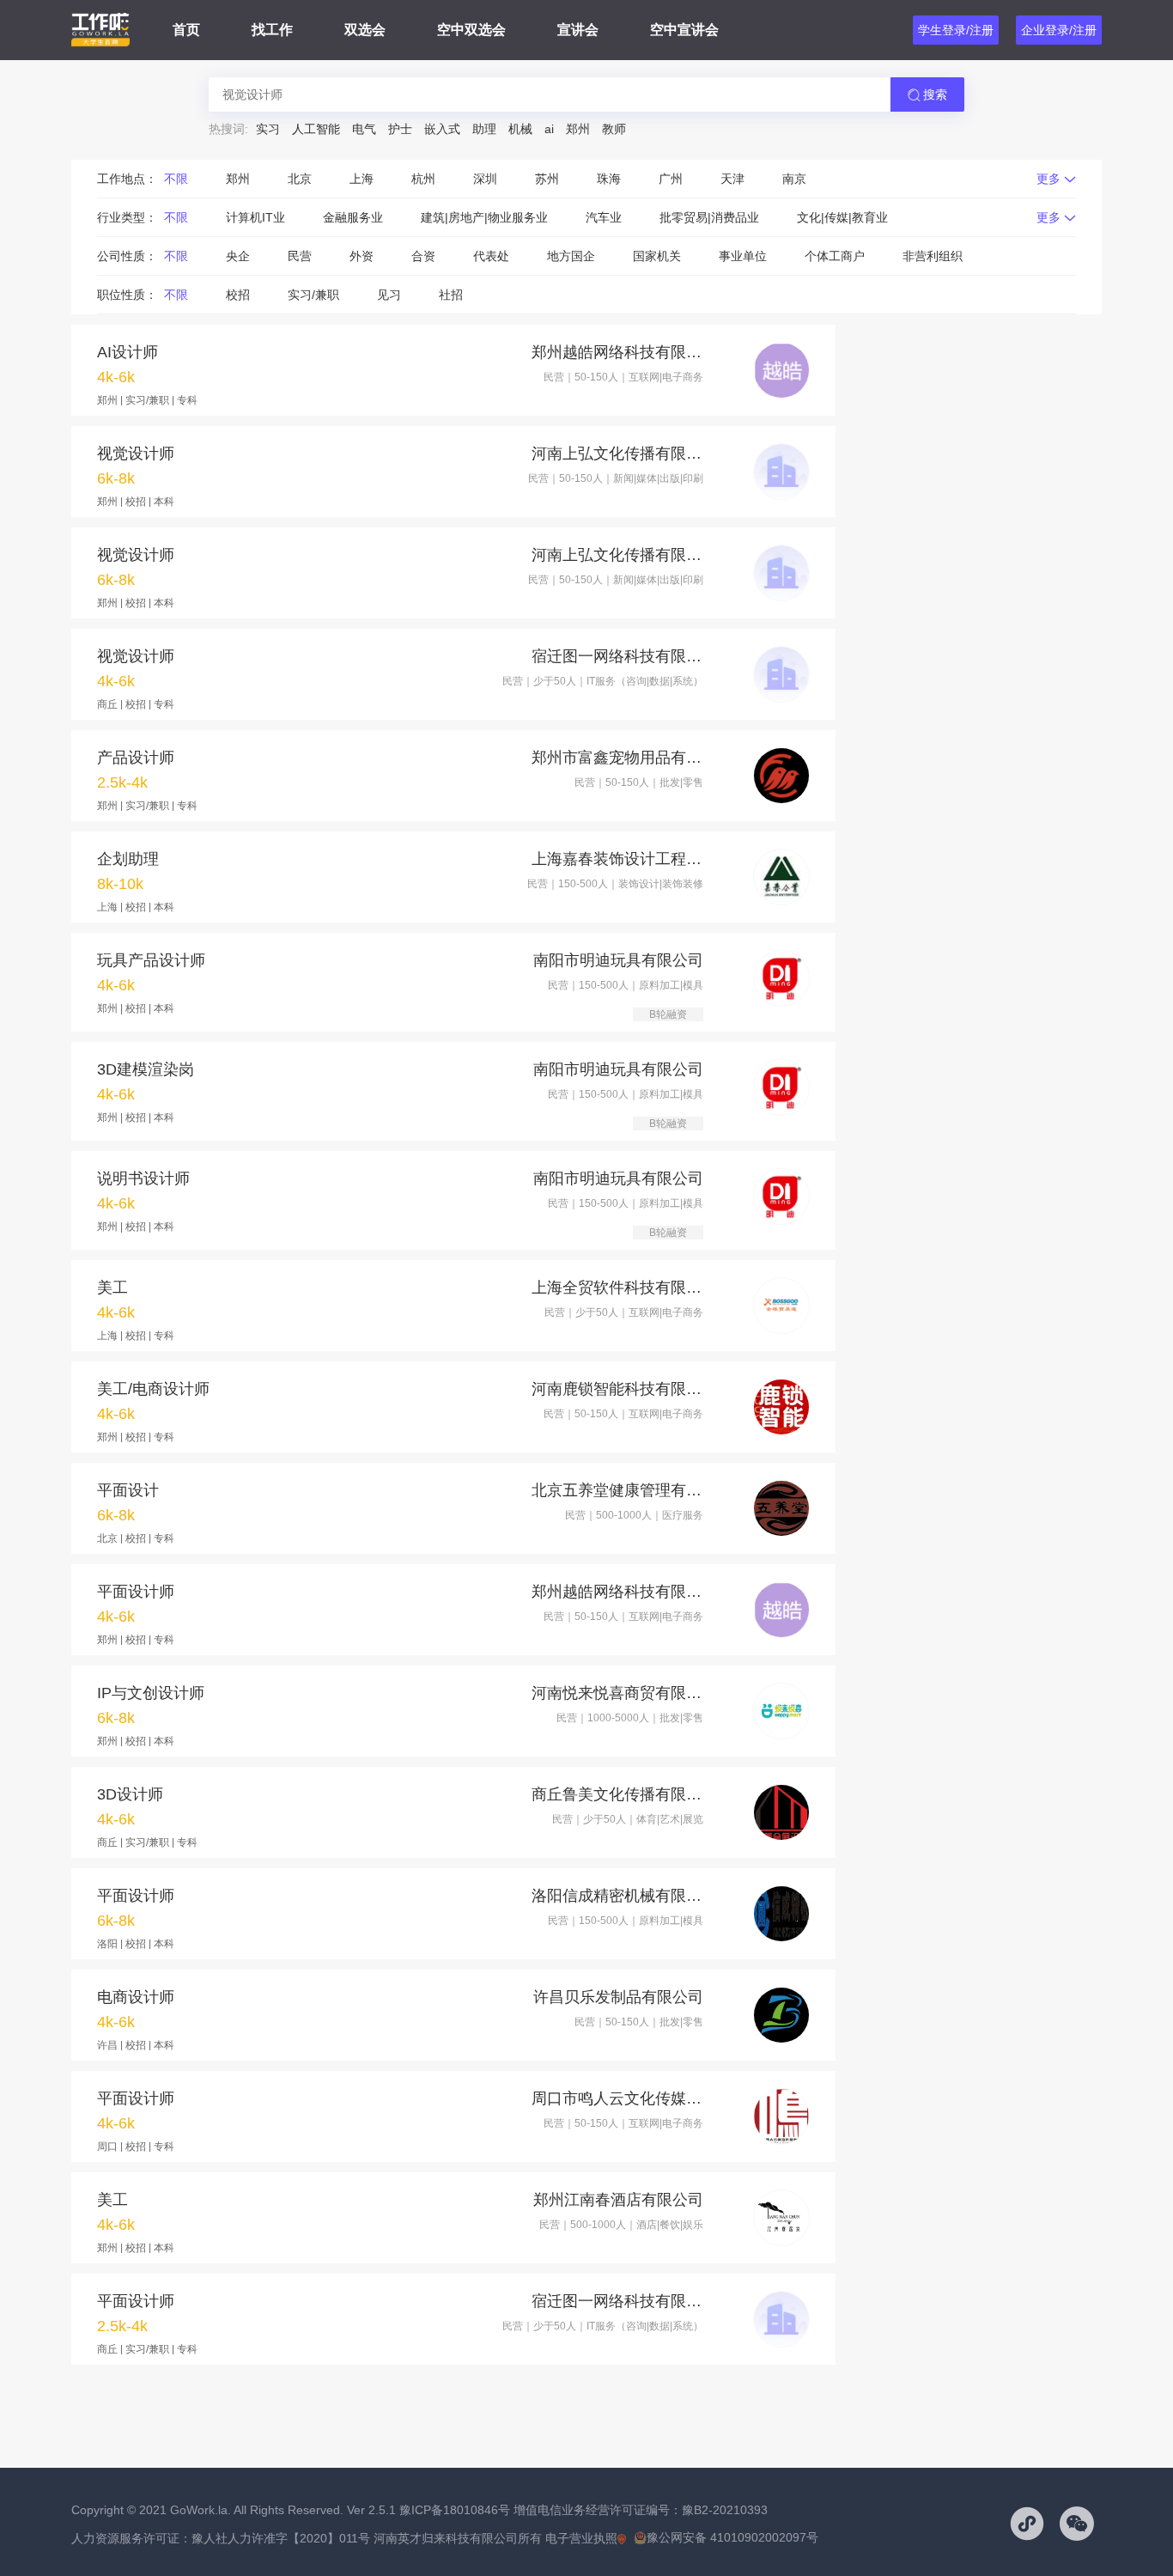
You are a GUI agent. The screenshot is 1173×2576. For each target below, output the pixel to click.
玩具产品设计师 (151, 960)
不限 (176, 179)
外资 (362, 256)
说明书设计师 (143, 1178)
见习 (389, 295)
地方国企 (571, 256)
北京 (300, 179)
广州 (671, 179)
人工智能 (316, 129)
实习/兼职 (313, 295)
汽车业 (604, 217)
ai (549, 129)
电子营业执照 (581, 2538)
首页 (186, 30)
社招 (451, 295)
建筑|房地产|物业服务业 (484, 217)
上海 (362, 179)
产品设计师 (136, 758)
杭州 (423, 179)
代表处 (491, 256)
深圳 (485, 179)
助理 (484, 129)
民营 (300, 256)
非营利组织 (933, 256)
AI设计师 (128, 352)
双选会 (365, 30)
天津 (732, 179)
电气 (364, 129)
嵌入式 (442, 129)
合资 (423, 256)
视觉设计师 (136, 454)
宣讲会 (578, 30)
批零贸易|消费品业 (709, 217)
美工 (112, 1288)
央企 (238, 256)
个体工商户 (835, 256)
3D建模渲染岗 (146, 1069)
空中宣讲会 (684, 30)
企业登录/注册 (1059, 30)
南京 (794, 179)
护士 (400, 129)
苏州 (547, 179)
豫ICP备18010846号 (455, 2510)
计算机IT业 (255, 217)
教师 (614, 129)
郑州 (578, 129)
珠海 (609, 179)
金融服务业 (353, 217)
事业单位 (743, 256)
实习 (268, 129)
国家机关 (657, 256)
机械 (520, 129)
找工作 (272, 30)
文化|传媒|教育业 (842, 217)
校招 (238, 295)
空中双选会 (471, 30)
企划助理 (128, 859)
